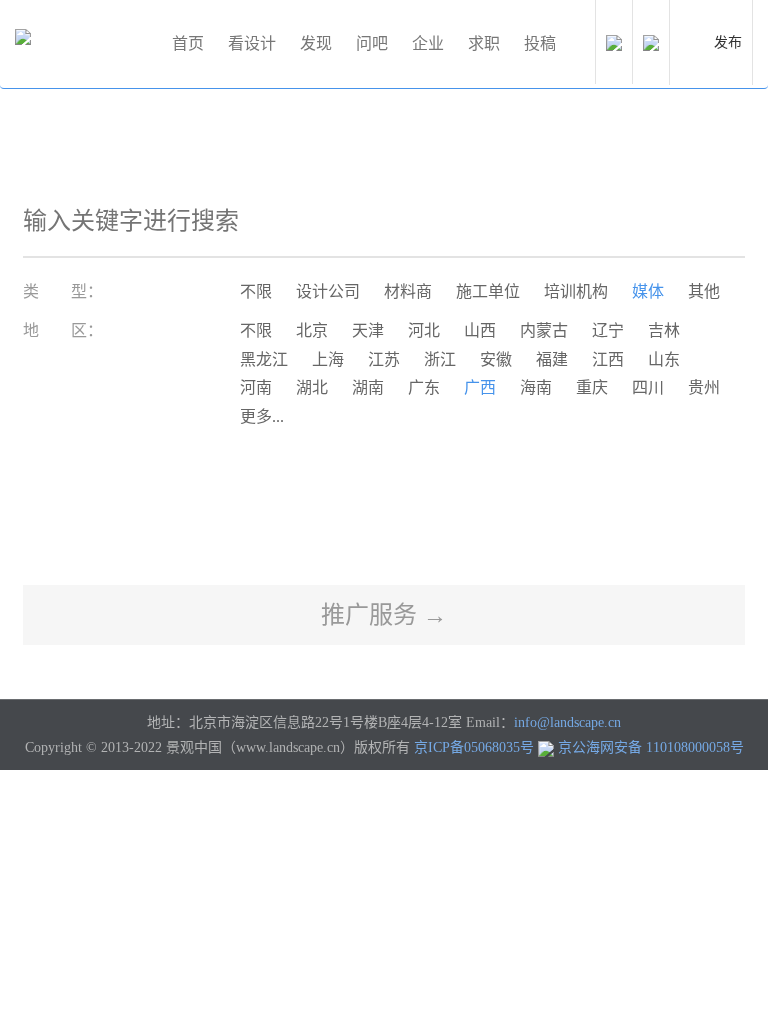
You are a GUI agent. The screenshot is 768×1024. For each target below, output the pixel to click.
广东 (424, 387)
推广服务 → (384, 615)
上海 (328, 359)
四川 (648, 387)
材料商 (408, 291)
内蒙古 (544, 330)
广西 (480, 387)
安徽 (496, 359)
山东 (664, 359)
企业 (428, 43)
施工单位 (488, 291)
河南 (256, 387)
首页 (188, 43)
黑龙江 (264, 359)
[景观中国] (85, 44)
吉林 (664, 330)
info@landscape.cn (567, 722)
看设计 (252, 43)
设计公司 (328, 291)
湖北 (312, 387)
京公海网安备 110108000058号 (651, 747)
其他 (704, 291)
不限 (256, 291)
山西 (480, 330)
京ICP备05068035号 (474, 747)
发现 (316, 43)
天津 (368, 330)
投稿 (540, 43)
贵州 (704, 387)
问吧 (372, 43)
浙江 (440, 359)
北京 (312, 330)
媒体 (648, 291)
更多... (262, 416)
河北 (424, 330)
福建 (552, 359)
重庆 (592, 387)
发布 (728, 42)
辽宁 (608, 330)
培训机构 (576, 291)
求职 (484, 43)
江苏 (384, 359)
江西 (608, 359)
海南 (536, 387)
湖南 (368, 387)
